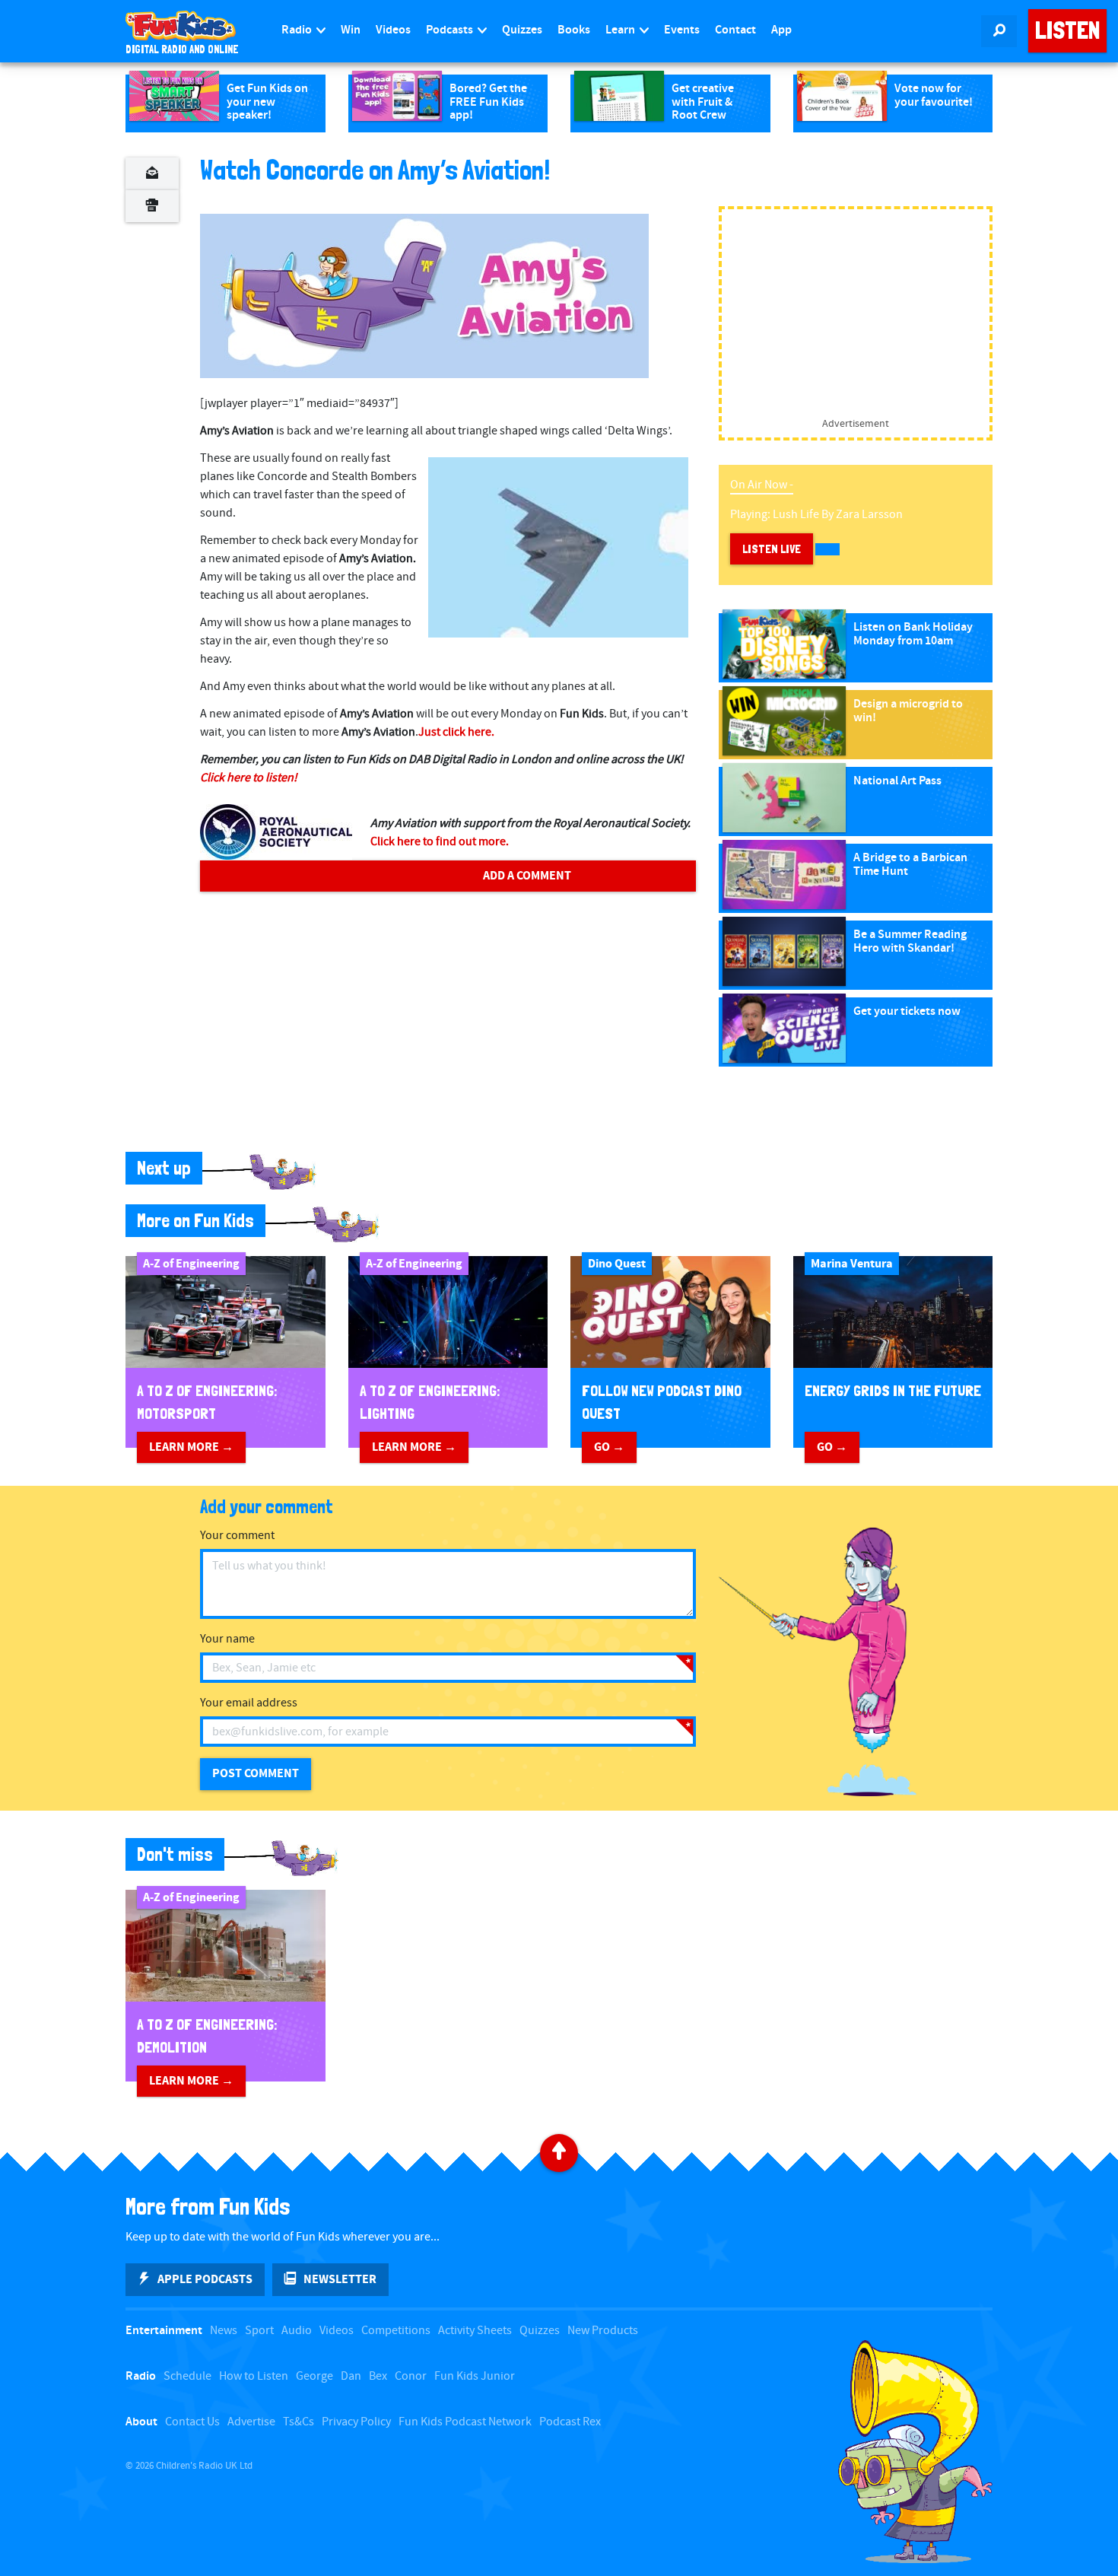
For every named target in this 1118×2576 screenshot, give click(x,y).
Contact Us (192, 2422)
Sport (259, 2331)
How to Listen (254, 2376)
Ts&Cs (299, 2422)
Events (682, 30)
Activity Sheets (475, 2331)
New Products (603, 2331)
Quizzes (522, 30)
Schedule (187, 2376)
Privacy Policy (356, 2422)
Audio (297, 2331)
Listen (1067, 30)
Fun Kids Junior (475, 2376)
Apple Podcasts (205, 2279)
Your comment (237, 1536)
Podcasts (451, 30)
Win (351, 30)
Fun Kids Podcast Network (465, 2422)
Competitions (396, 2331)
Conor (411, 2376)
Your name (227, 1639)
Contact (735, 30)
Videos (393, 30)
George (314, 2376)
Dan (351, 2376)
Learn (621, 30)
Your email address (249, 1703)
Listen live (772, 549)
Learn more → (191, 1447)
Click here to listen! (249, 778)
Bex (378, 2376)
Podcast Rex (570, 2422)
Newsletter (340, 2279)
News (224, 2331)
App (781, 30)
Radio (298, 30)
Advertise (251, 2422)
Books (574, 30)
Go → (609, 1447)
